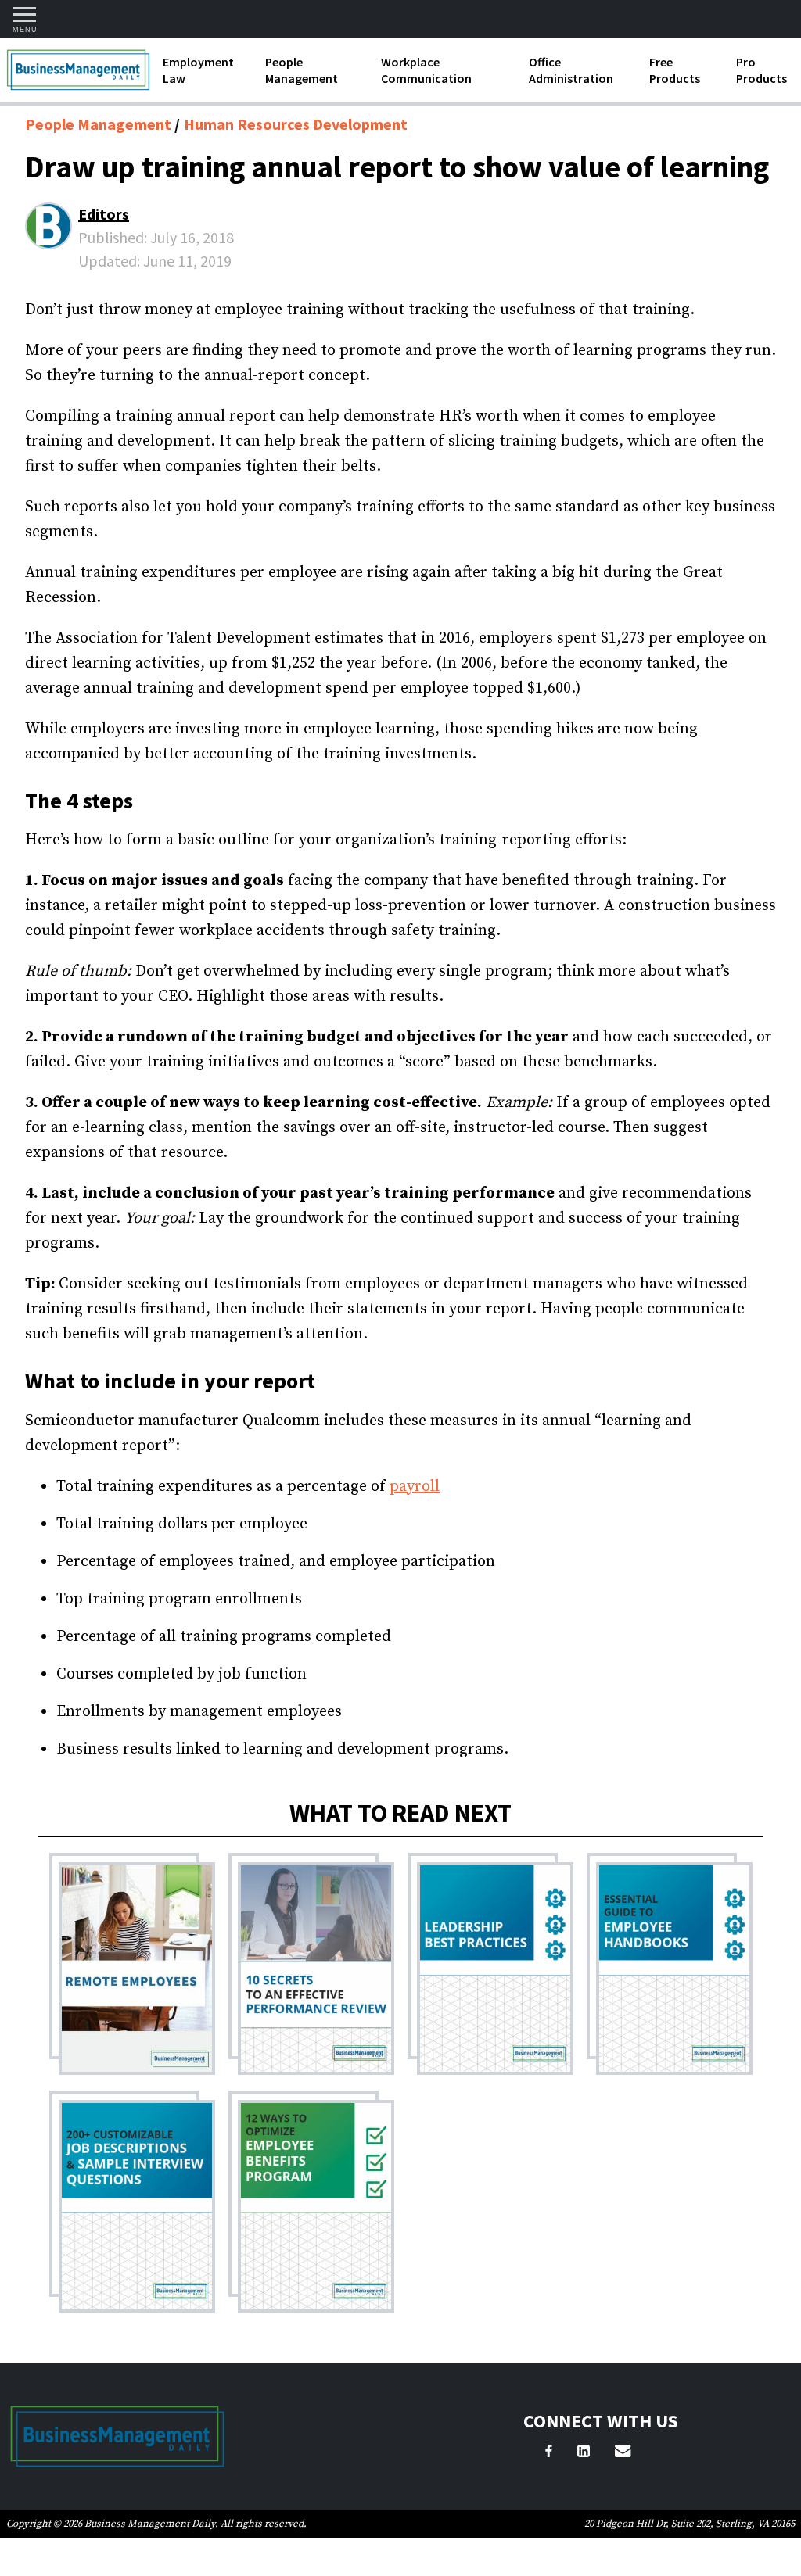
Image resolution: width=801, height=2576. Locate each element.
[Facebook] (549, 2453)
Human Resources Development (296, 124)
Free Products (675, 70)
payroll (415, 1487)
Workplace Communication (426, 70)
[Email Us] (623, 2453)
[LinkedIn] (584, 2453)
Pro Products (761, 70)
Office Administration (571, 70)
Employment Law (198, 70)
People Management (302, 70)
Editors (104, 214)
